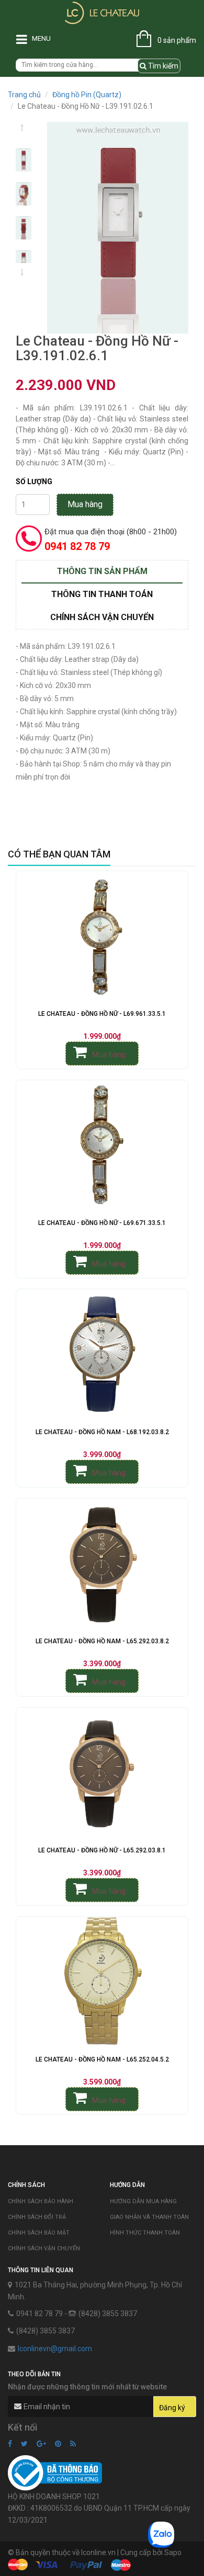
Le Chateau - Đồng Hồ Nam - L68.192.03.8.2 (102, 1432)
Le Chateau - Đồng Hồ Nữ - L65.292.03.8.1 (102, 1850)
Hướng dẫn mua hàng (143, 2201)
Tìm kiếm (162, 66)
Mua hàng (85, 504)
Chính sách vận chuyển (44, 2248)
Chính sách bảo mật (39, 2233)
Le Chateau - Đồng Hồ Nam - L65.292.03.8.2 (102, 1641)
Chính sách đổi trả (37, 2217)
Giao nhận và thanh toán (149, 2217)
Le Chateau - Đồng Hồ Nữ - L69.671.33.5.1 (102, 1223)
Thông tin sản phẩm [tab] (102, 571)
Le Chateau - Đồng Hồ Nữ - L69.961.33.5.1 (102, 1014)
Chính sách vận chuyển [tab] (102, 617)
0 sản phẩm (177, 40)
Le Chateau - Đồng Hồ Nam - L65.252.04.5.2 (102, 2059)
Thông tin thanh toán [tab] (102, 594)
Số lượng (34, 482)
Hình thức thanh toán (145, 2233)
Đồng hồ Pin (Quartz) (87, 95)
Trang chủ (24, 95)
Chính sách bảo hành (41, 2201)
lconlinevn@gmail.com (55, 2349)
